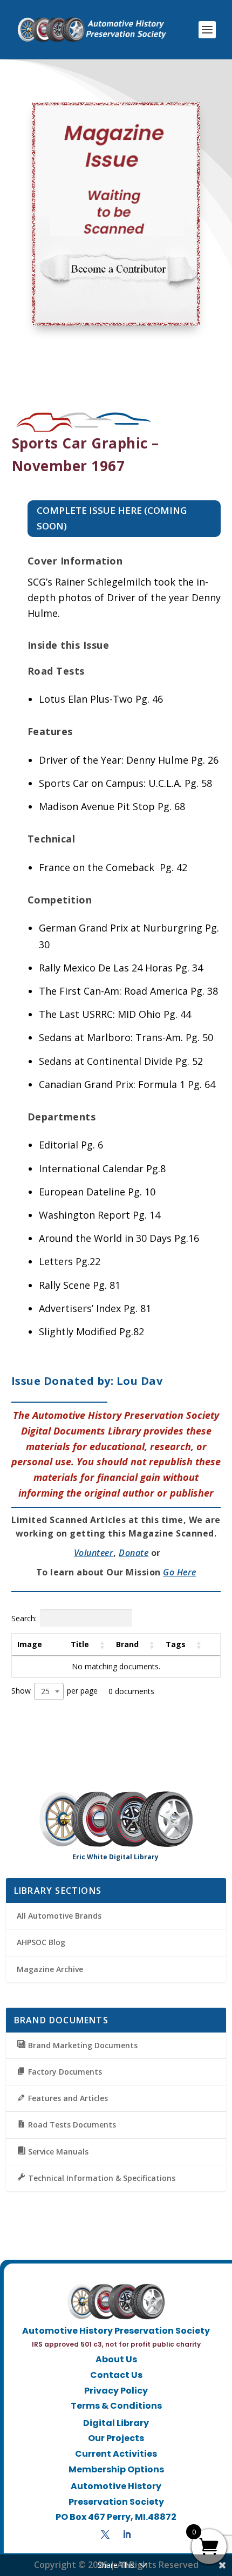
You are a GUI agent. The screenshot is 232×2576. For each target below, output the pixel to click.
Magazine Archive (50, 1969)
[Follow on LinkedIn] (127, 2534)
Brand (127, 1644)
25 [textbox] (45, 1691)
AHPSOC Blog (41, 1942)
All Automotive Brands (59, 1916)
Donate (134, 1553)
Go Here (180, 1572)
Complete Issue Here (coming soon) (112, 518)
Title (80, 1644)
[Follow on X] (105, 2534)
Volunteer (94, 1553)
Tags (176, 1644)
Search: (24, 1618)
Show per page (54, 1691)
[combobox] (49, 1691)
